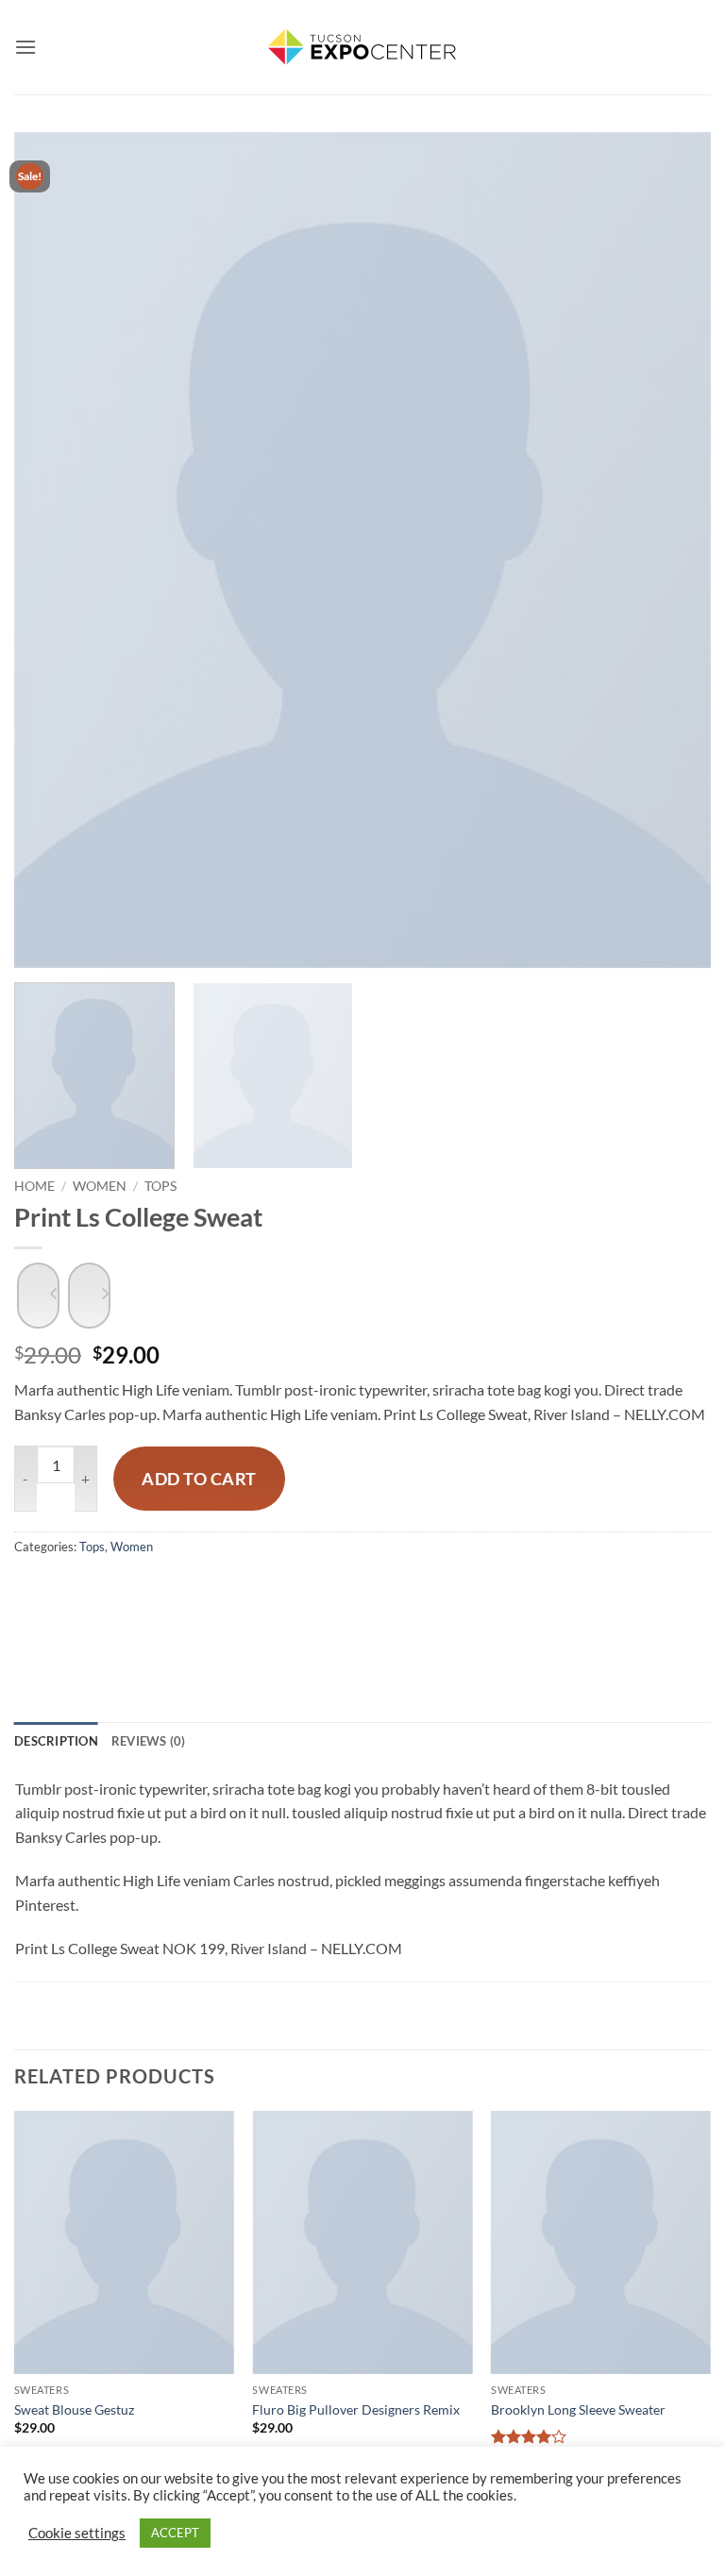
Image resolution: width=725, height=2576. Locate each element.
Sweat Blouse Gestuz (74, 2409)
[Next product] (38, 1296)
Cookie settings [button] (77, 2533)
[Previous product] (89, 1296)
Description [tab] (56, 1741)
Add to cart (199, 1479)
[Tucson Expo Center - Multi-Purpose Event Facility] (362, 47)
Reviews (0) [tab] (149, 1741)
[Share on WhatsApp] (38, 1606)
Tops (160, 1186)
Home (34, 1186)
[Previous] (52, 550)
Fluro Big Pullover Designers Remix (356, 2409)
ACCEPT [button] (175, 2533)
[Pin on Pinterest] (231, 1606)
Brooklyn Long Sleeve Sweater (578, 2409)
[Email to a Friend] (183, 1606)
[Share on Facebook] (86, 1606)
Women (100, 1186)
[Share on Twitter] (135, 1606)
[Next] (673, 550)
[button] (25, 47)
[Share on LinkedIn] (278, 1606)
